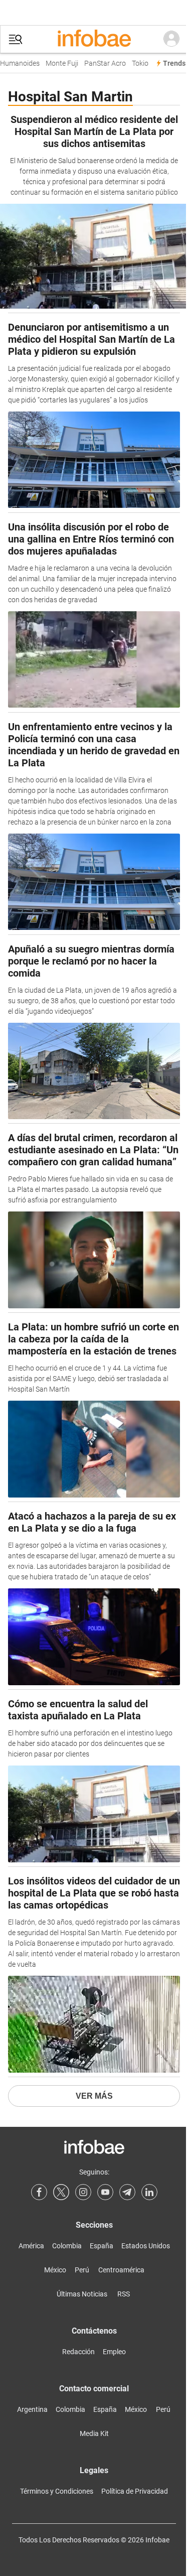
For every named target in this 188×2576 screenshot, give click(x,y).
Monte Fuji (57, 63)
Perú (82, 2270)
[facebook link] (39, 2192)
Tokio (135, 63)
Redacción (78, 2352)
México (55, 2270)
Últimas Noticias (82, 2294)
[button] (16, 39)
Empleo (114, 2352)
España (102, 2246)
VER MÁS (94, 2096)
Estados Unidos (146, 2246)
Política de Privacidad (135, 2491)
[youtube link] (105, 2192)
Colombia (67, 2246)
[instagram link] (83, 2192)
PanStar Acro (100, 63)
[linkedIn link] (149, 2192)
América (31, 2246)
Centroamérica (121, 2270)
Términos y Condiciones (57, 2491)
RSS (124, 2294)
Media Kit (94, 2433)
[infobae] (94, 39)
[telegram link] (127, 2192)
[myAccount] (171, 39)
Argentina (32, 2409)
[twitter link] (61, 2192)
